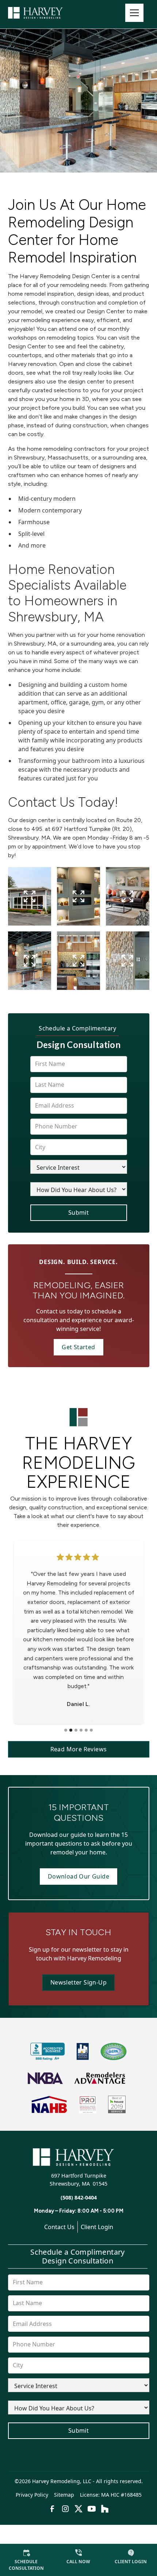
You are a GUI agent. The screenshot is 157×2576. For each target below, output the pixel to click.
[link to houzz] (105, 2509)
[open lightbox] (30, 896)
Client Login (97, 2227)
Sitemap (64, 2495)
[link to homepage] (45, 13)
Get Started (78, 1347)
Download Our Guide (78, 1876)
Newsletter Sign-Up (78, 1982)
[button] (134, 13)
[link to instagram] (65, 2509)
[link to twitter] (78, 2509)
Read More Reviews (79, 1749)
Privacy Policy (32, 2495)
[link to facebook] (52, 2509)
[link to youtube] (92, 2509)
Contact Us (59, 2227)
